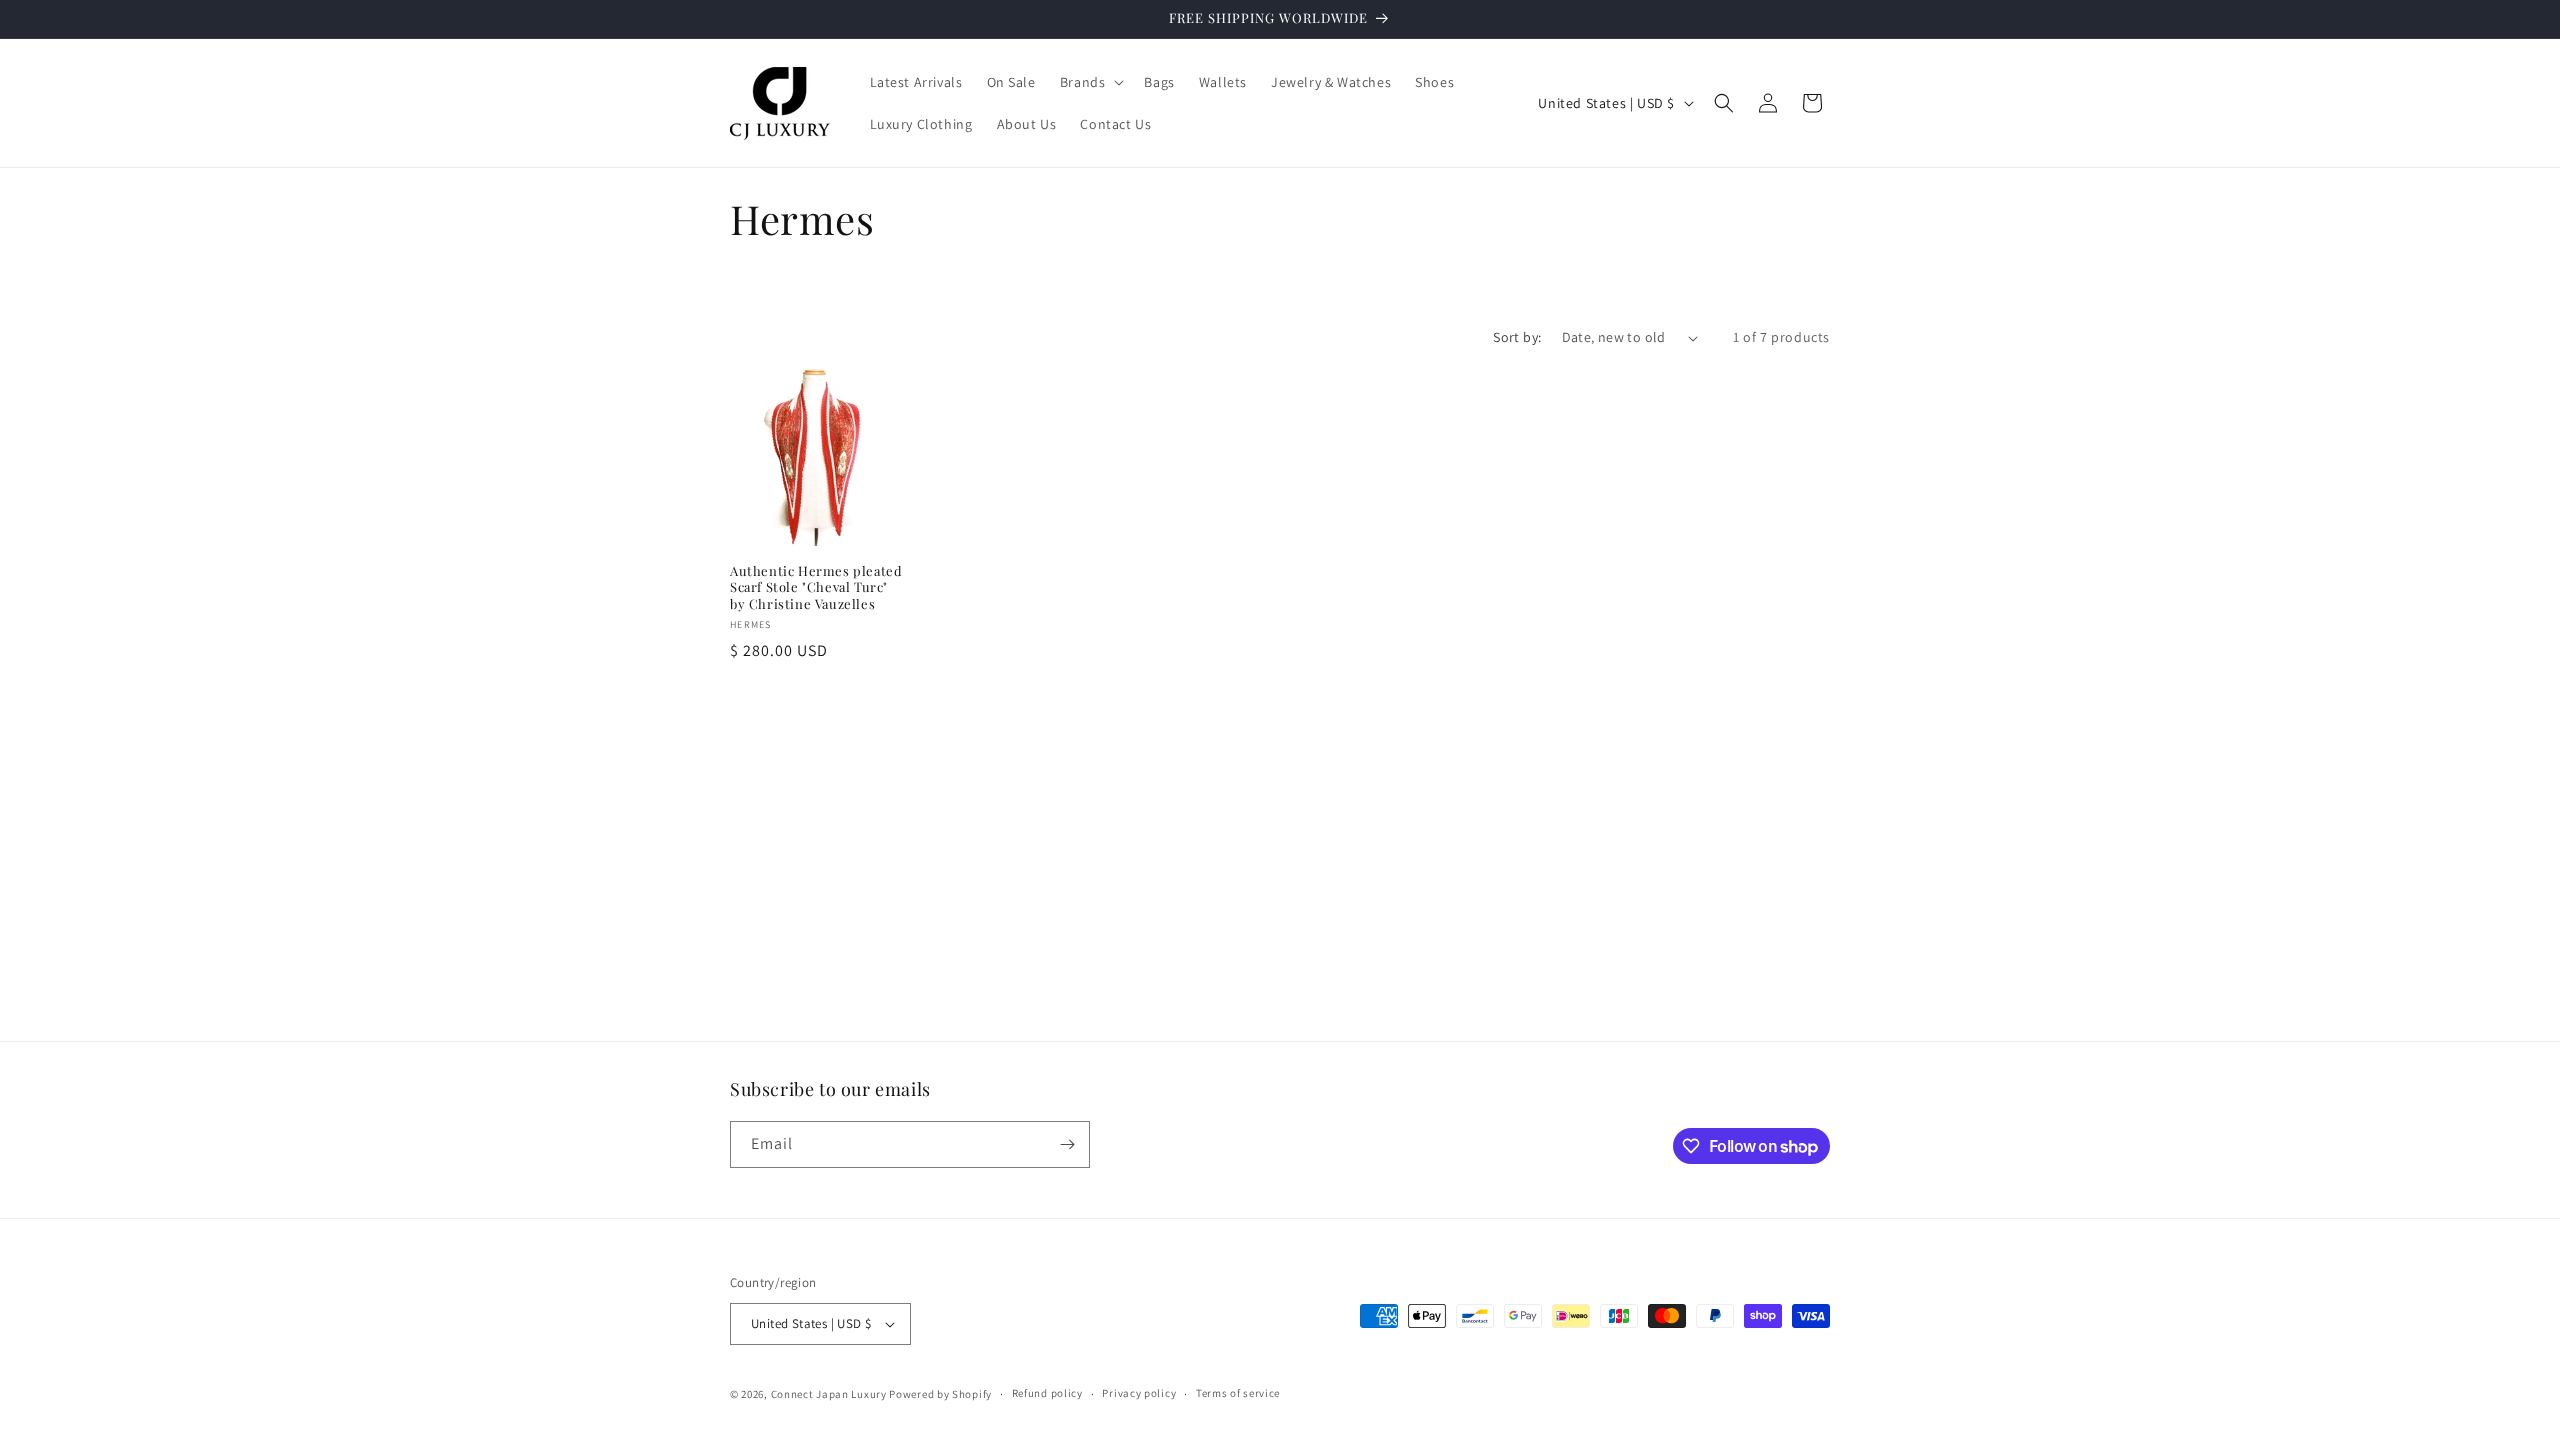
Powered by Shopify (940, 1394)
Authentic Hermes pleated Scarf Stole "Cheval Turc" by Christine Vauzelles (816, 588)
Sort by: (1517, 337)
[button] (1090, 82)
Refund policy (1047, 1393)
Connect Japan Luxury (829, 1394)
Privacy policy (1139, 1393)
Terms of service (1238, 1393)
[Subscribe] (1067, 1144)
